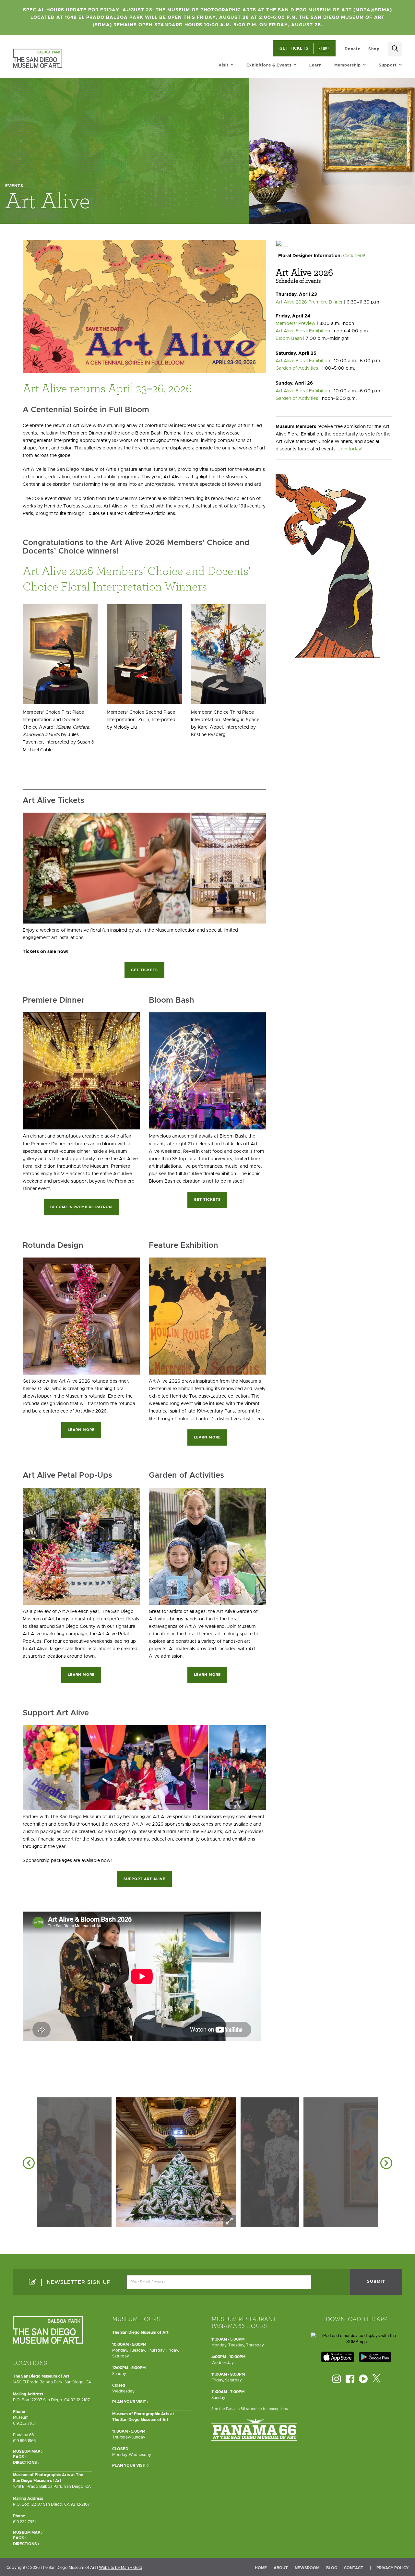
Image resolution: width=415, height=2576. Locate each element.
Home (261, 2568)
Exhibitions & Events (269, 65)
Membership (348, 65)
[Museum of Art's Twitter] (376, 2379)
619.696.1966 (24, 2441)
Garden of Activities (297, 368)
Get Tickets (144, 970)
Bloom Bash (289, 339)
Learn (315, 65)
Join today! (350, 449)
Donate (353, 49)
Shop (374, 49)
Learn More (81, 1430)
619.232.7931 (24, 2423)
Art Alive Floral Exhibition (303, 331)
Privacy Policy (392, 2568)
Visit (224, 65)
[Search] (395, 49)
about (281, 2568)
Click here (354, 256)
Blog (332, 2568)
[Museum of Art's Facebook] (350, 2379)
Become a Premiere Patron (81, 1207)
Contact (354, 2568)
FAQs (19, 2457)
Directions (25, 2463)
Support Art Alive (144, 1879)
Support (388, 65)
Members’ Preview (296, 324)
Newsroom (307, 2568)
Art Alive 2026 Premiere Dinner (309, 302)
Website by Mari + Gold (121, 2568)
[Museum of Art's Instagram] (337, 2379)
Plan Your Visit (130, 2402)
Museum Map (27, 2451)
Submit (376, 2282)
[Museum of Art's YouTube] (363, 2379)
